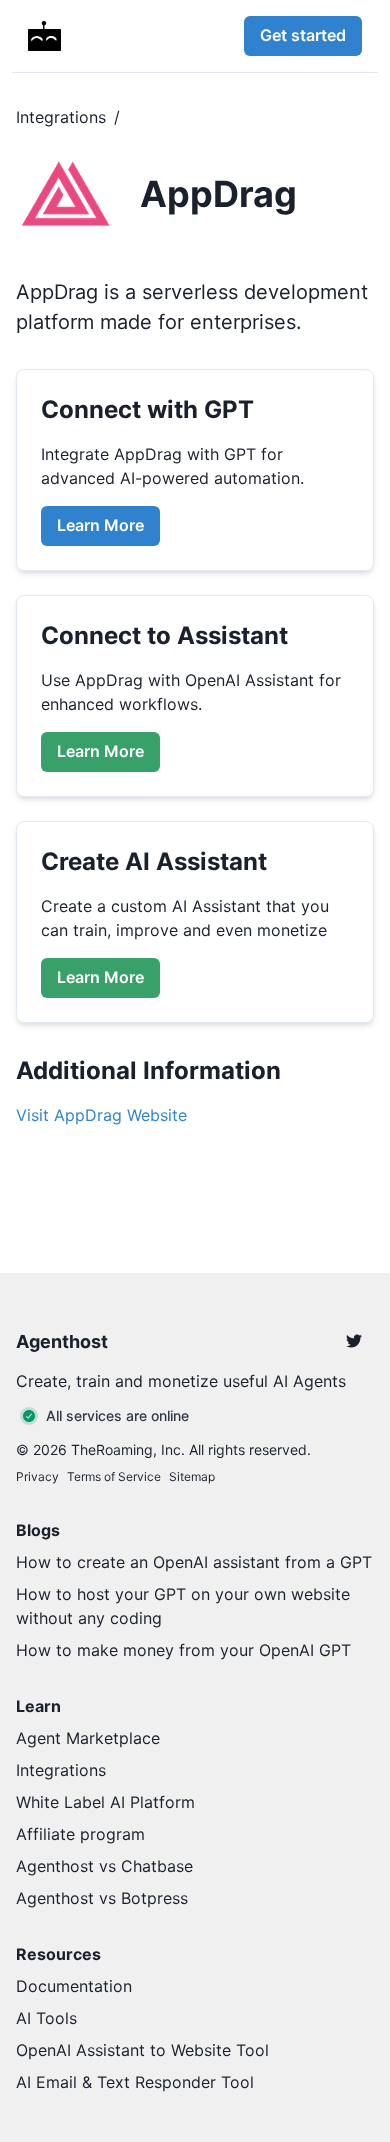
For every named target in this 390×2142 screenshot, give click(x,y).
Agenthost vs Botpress (102, 1898)
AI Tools (46, 2018)
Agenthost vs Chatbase (104, 1866)
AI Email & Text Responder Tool (135, 2082)
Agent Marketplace (88, 1738)
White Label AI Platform (105, 1802)
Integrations (61, 117)
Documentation (74, 1986)
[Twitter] (354, 1341)
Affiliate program (80, 1834)
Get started (303, 35)
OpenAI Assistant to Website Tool (142, 2050)
